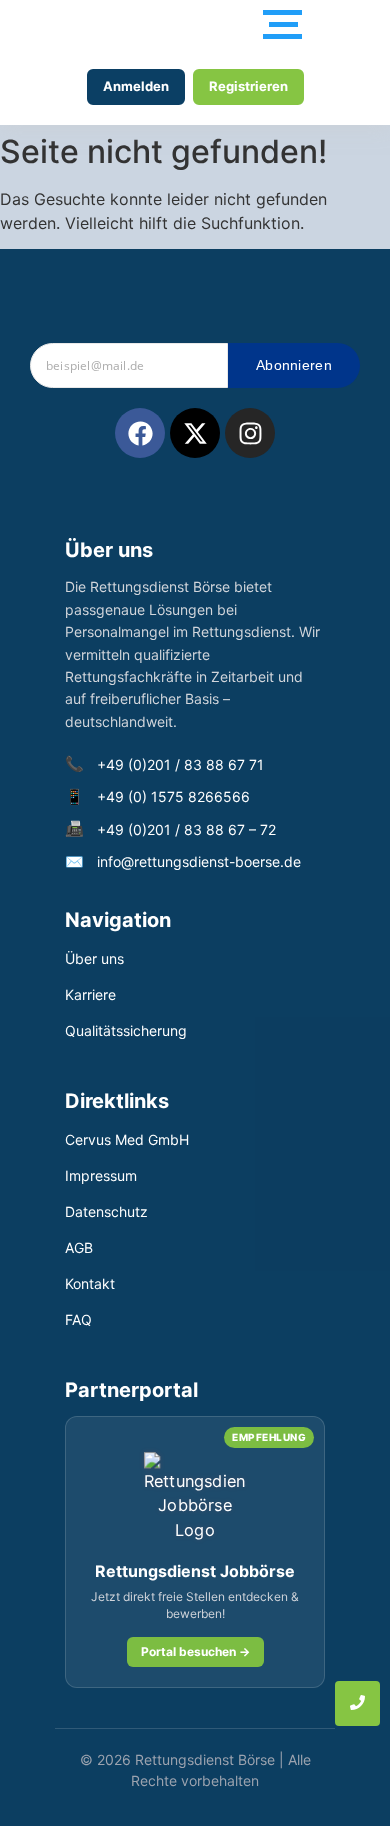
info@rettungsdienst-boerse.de (199, 861)
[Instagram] (250, 433)
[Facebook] (140, 433)
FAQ (78, 1319)
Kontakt (90, 1283)
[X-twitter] (195, 433)
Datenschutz (106, 1211)
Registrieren (248, 86)
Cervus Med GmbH (127, 1139)
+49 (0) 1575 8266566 (173, 796)
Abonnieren (294, 365)
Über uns (94, 958)
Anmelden (136, 86)
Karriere (90, 994)
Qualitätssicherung (126, 1030)
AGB (79, 1247)
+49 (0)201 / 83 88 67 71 (180, 764)
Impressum (101, 1175)
